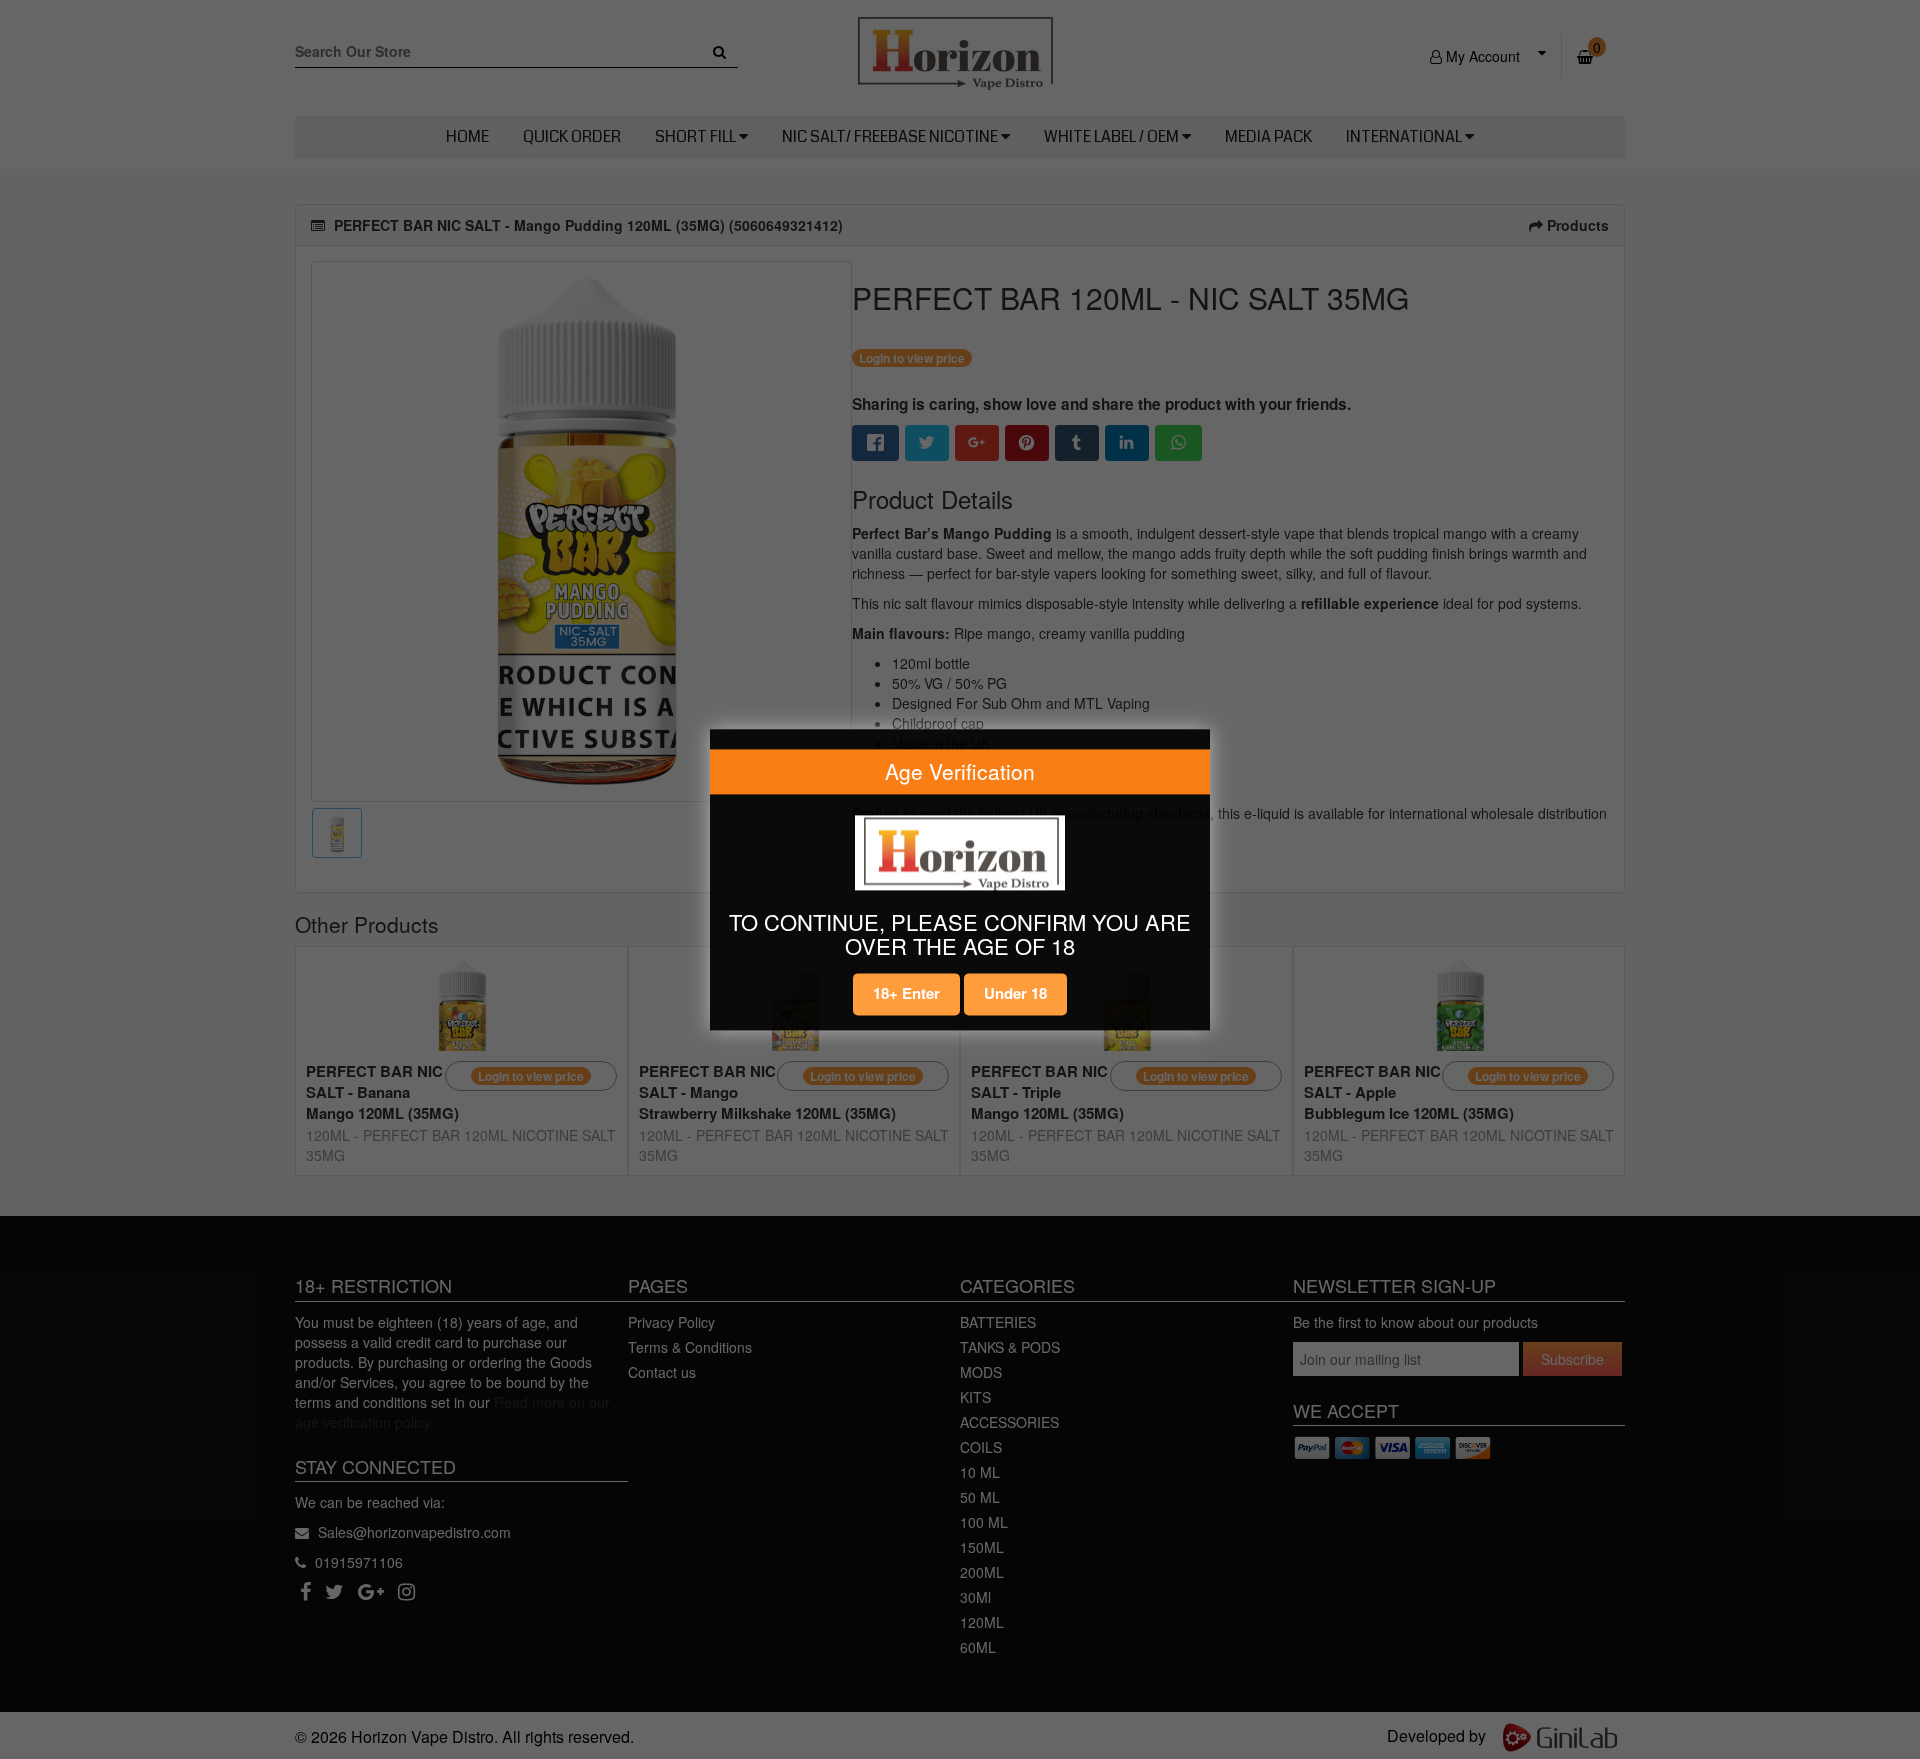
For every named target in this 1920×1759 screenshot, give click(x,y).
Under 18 (1015, 994)
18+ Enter (906, 994)
